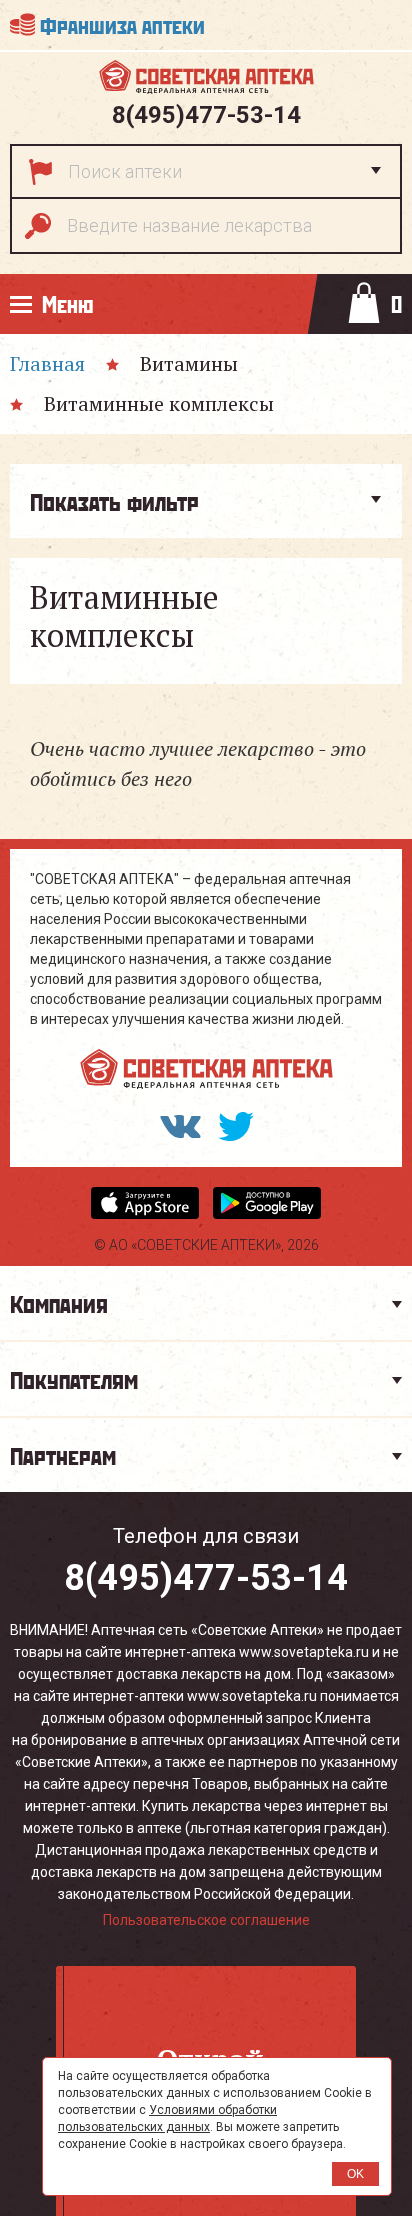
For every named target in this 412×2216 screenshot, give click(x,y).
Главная (47, 363)
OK (355, 2174)
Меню (67, 303)
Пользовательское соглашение (206, 1920)
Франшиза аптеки (122, 24)
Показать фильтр (114, 501)
